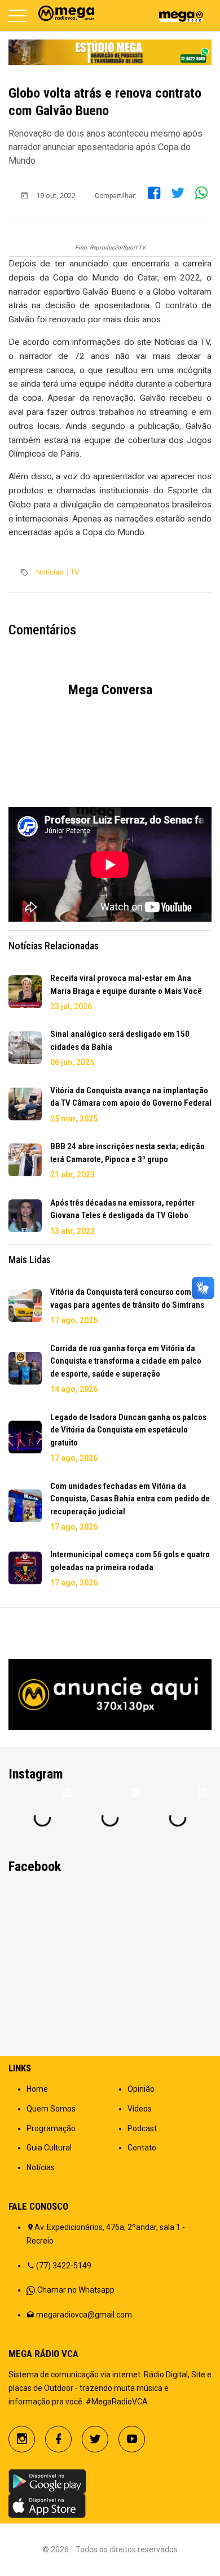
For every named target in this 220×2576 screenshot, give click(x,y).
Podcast (142, 2128)
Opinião (141, 2089)
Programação (51, 2128)
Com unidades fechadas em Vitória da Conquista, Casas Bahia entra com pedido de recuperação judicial (130, 1499)
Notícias (50, 572)
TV (75, 572)
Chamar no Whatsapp (76, 2290)
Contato (142, 2148)
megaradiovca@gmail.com (84, 2315)
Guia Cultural (49, 2148)
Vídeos (140, 2109)
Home (37, 2089)
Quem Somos (51, 2109)
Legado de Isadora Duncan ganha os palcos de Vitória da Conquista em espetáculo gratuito (128, 1430)
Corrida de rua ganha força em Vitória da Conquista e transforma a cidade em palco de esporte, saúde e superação (126, 1361)
